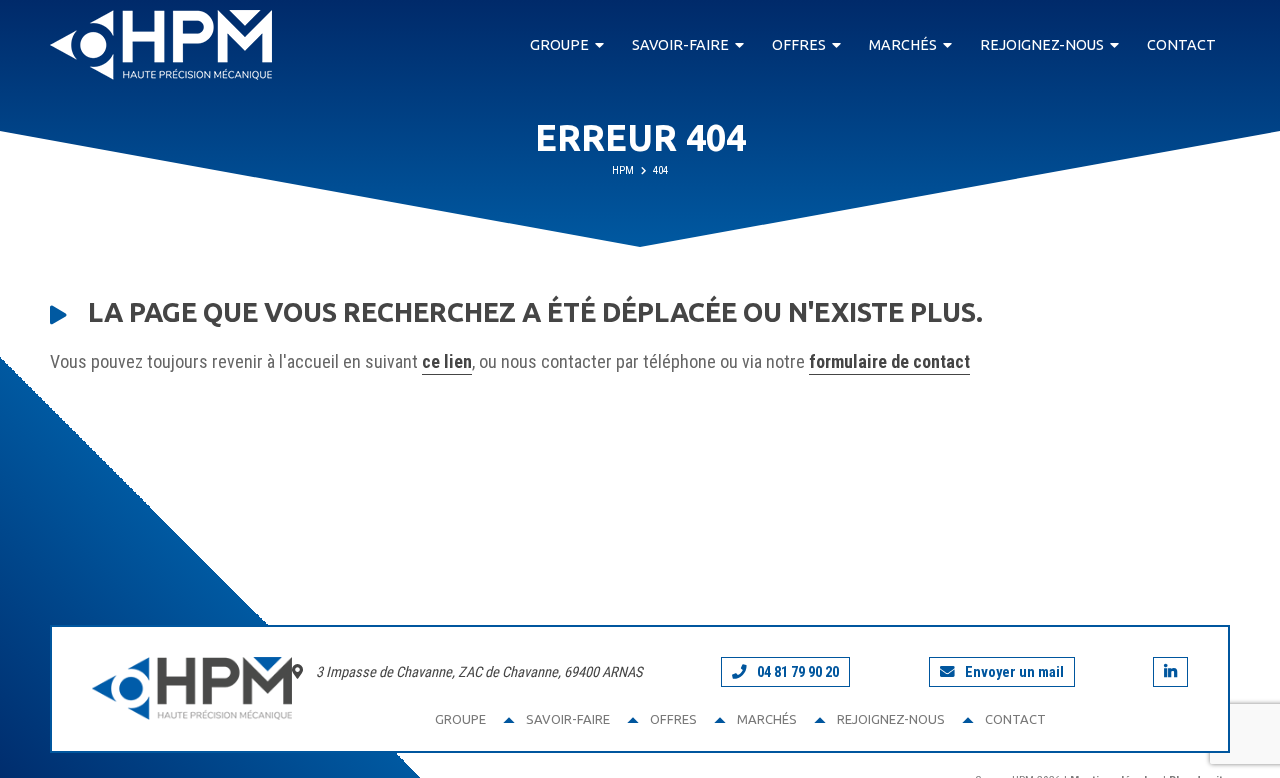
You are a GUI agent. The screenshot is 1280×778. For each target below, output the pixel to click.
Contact (1181, 45)
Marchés (903, 45)
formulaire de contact (889, 361)
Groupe (559, 45)
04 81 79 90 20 (798, 672)
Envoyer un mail (1014, 672)
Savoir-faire (680, 45)
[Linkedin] (1170, 672)
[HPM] (161, 45)
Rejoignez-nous (1042, 45)
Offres (799, 45)
